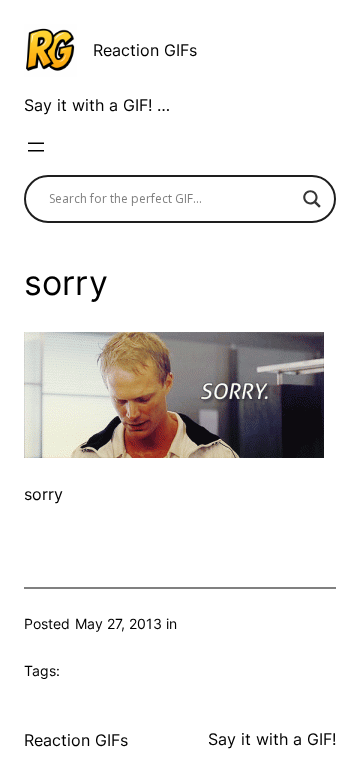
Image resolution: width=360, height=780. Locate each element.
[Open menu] (36, 147)
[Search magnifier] (312, 199)
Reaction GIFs (145, 50)
